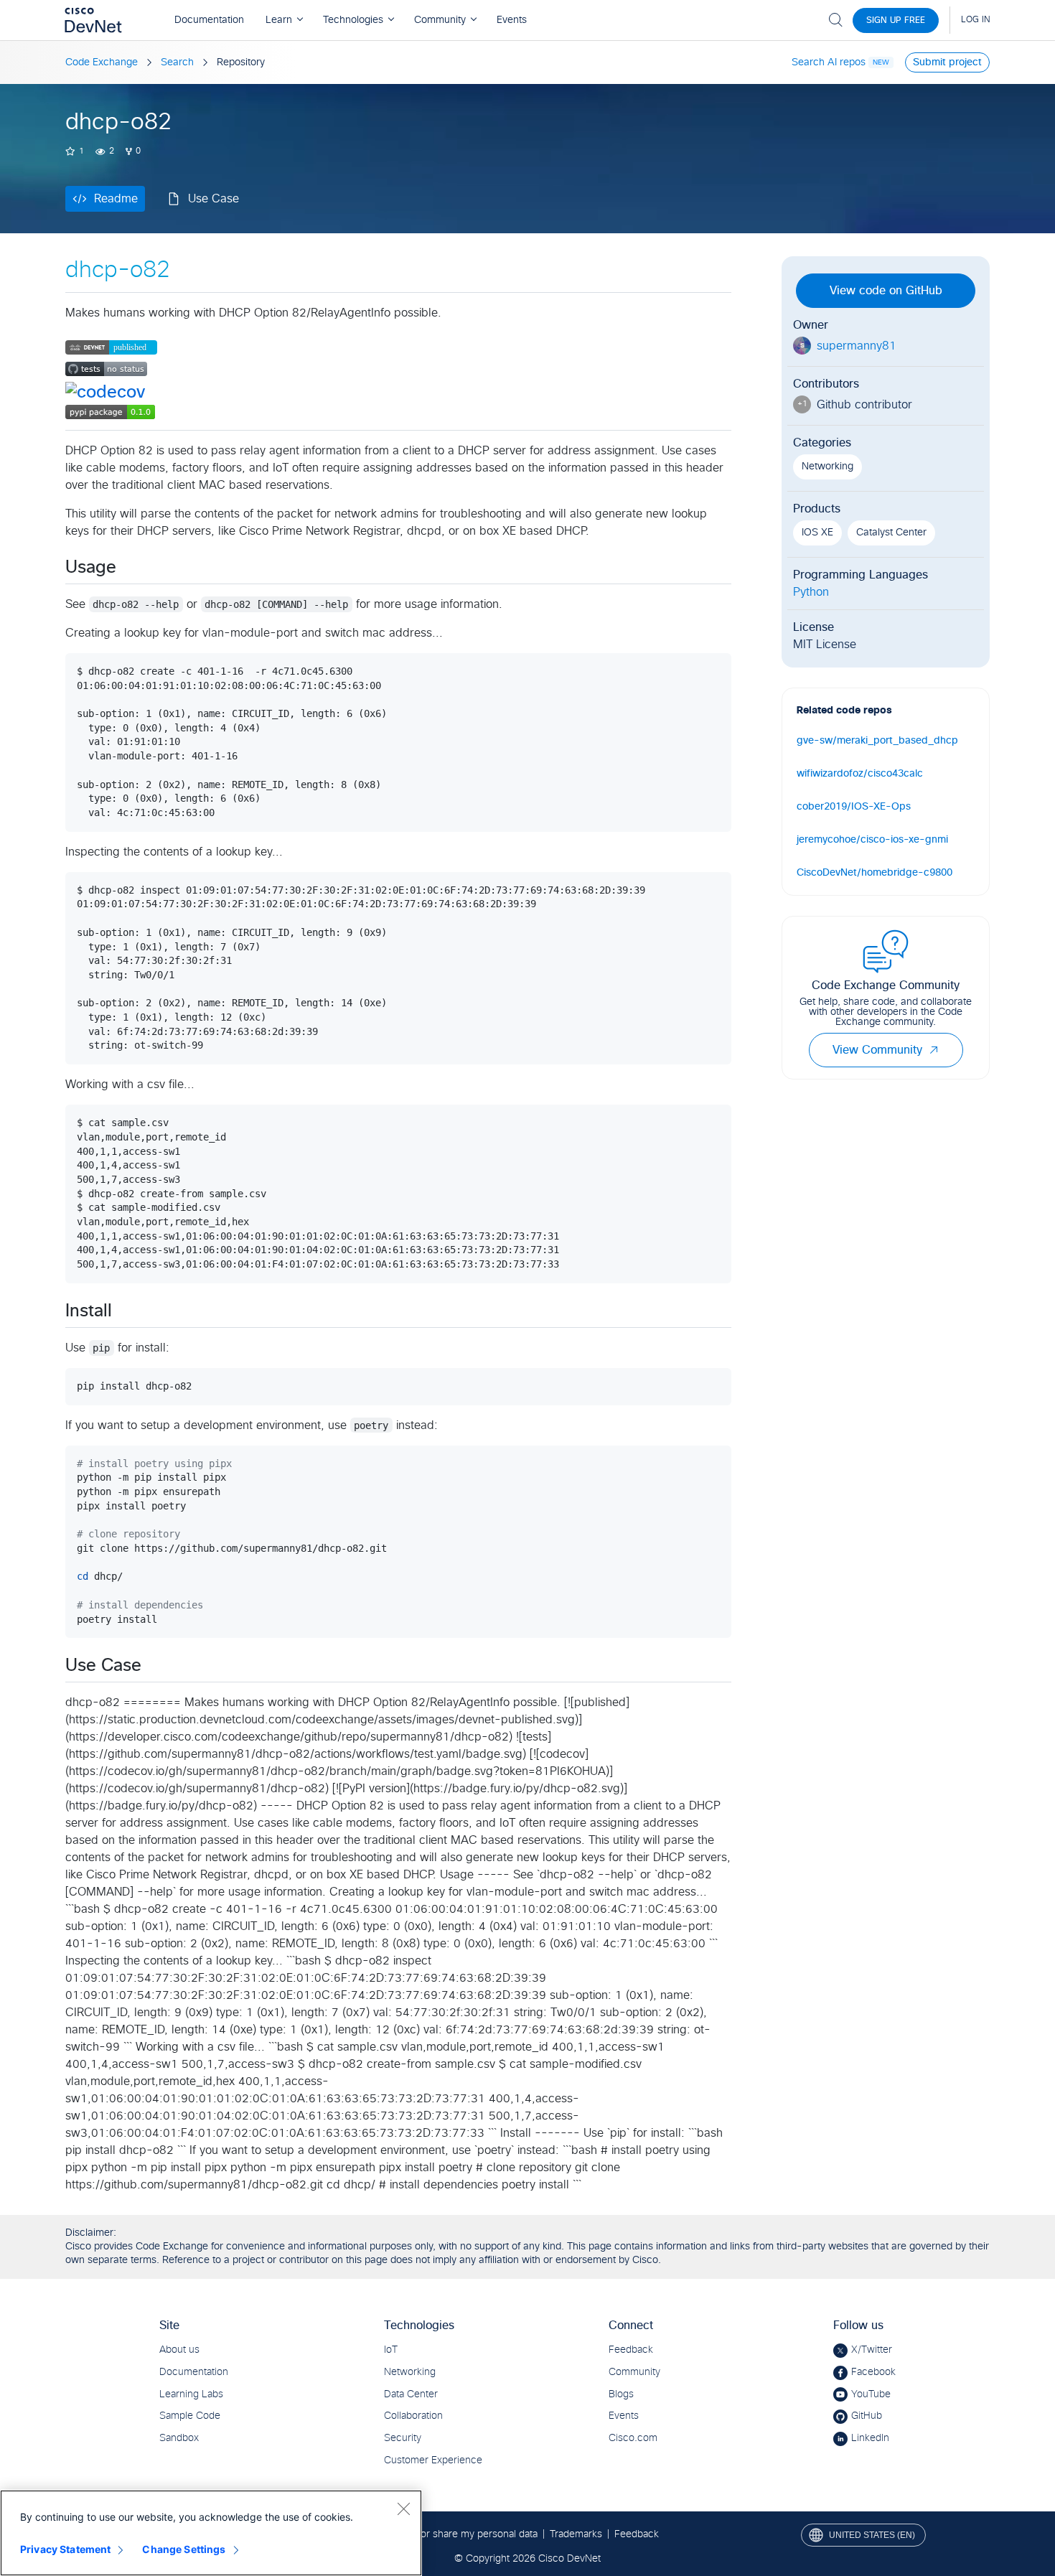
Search (177, 62)
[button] (934, 1050)
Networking (827, 467)
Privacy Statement (65, 2549)
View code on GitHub (886, 291)
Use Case (214, 199)
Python (811, 592)
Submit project (947, 62)
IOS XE (817, 533)
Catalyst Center (891, 533)
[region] (211, 2533)
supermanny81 (857, 346)
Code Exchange (102, 62)
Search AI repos (829, 62)
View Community (877, 1050)
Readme (116, 199)
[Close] (403, 2509)
